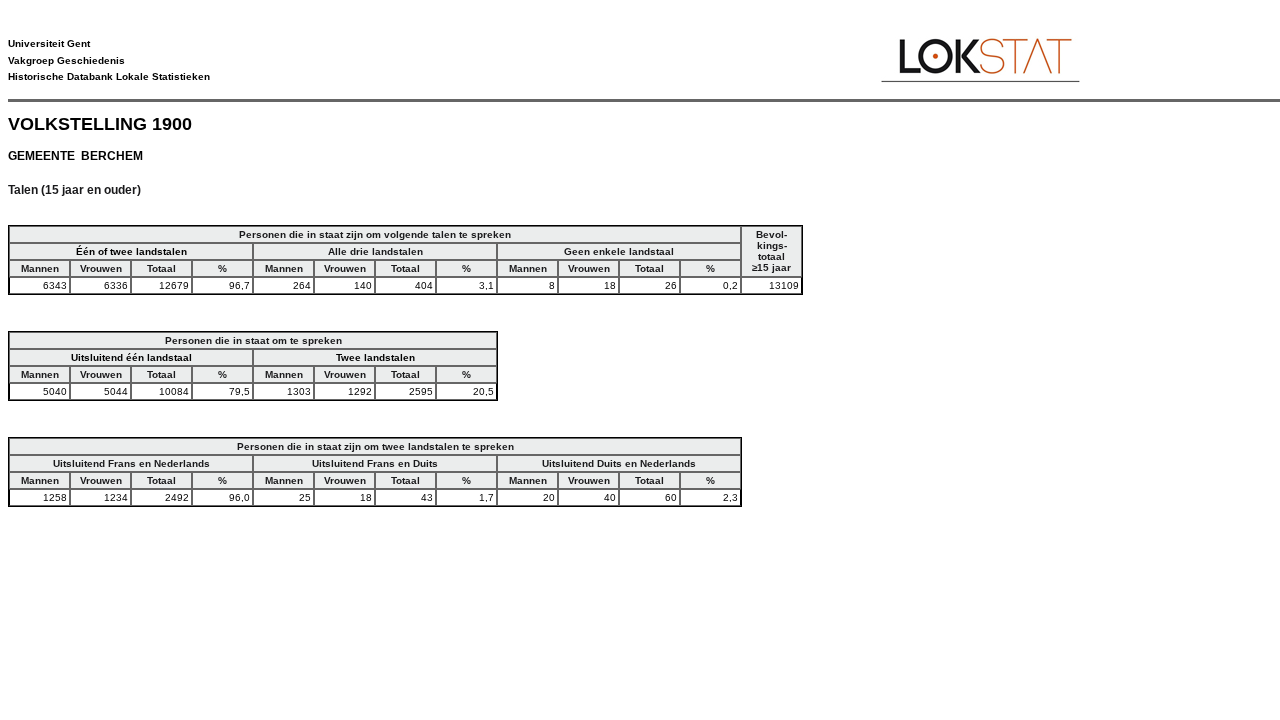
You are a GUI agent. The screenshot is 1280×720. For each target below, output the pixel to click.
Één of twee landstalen (131, 251)
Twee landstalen (375, 357)
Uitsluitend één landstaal (131, 357)
